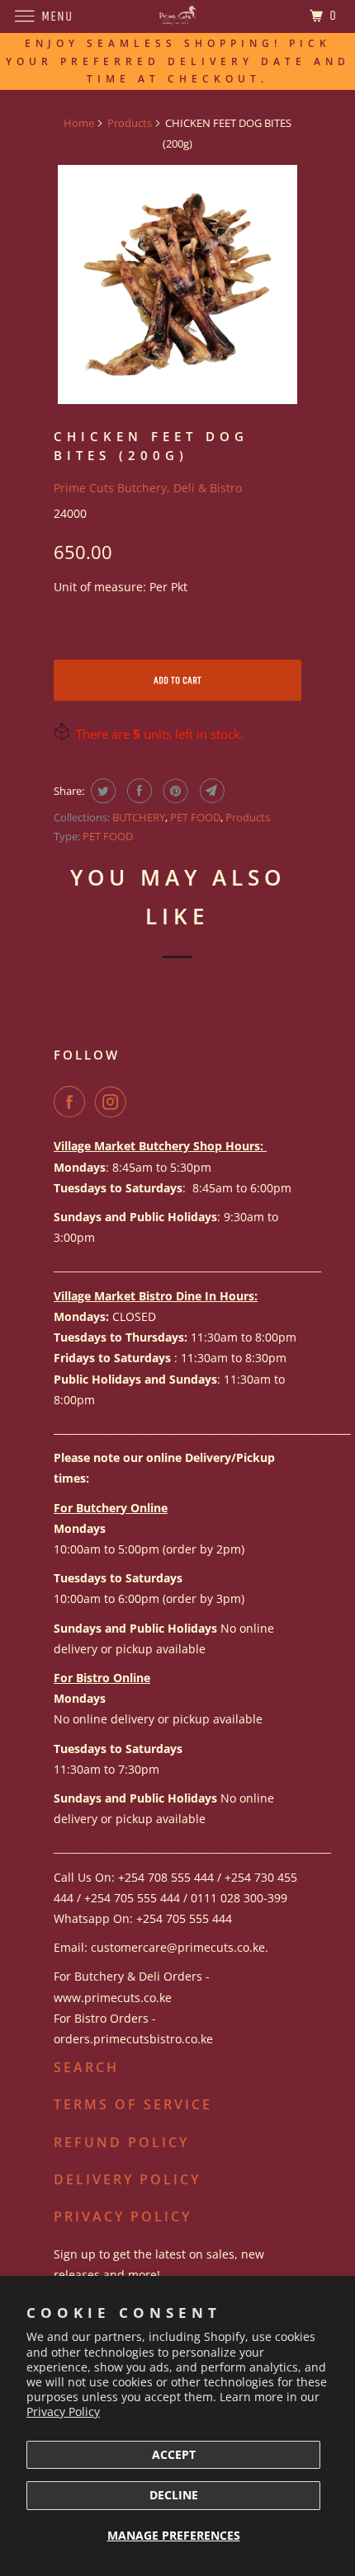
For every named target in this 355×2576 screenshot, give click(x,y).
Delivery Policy (127, 2179)
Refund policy (121, 2142)
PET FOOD (195, 817)
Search (86, 2067)
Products (130, 123)
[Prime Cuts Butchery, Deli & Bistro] (178, 16)
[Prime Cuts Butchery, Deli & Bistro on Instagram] (114, 1102)
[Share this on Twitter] (101, 791)
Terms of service (133, 2104)
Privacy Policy (63, 2411)
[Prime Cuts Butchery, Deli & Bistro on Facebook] (73, 1102)
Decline (174, 2495)
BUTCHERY (139, 817)
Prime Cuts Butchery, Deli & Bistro (148, 488)
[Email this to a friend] (210, 791)
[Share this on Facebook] (137, 791)
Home (79, 123)
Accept (174, 2454)
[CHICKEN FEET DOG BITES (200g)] (177, 284)
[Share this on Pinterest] (174, 791)
